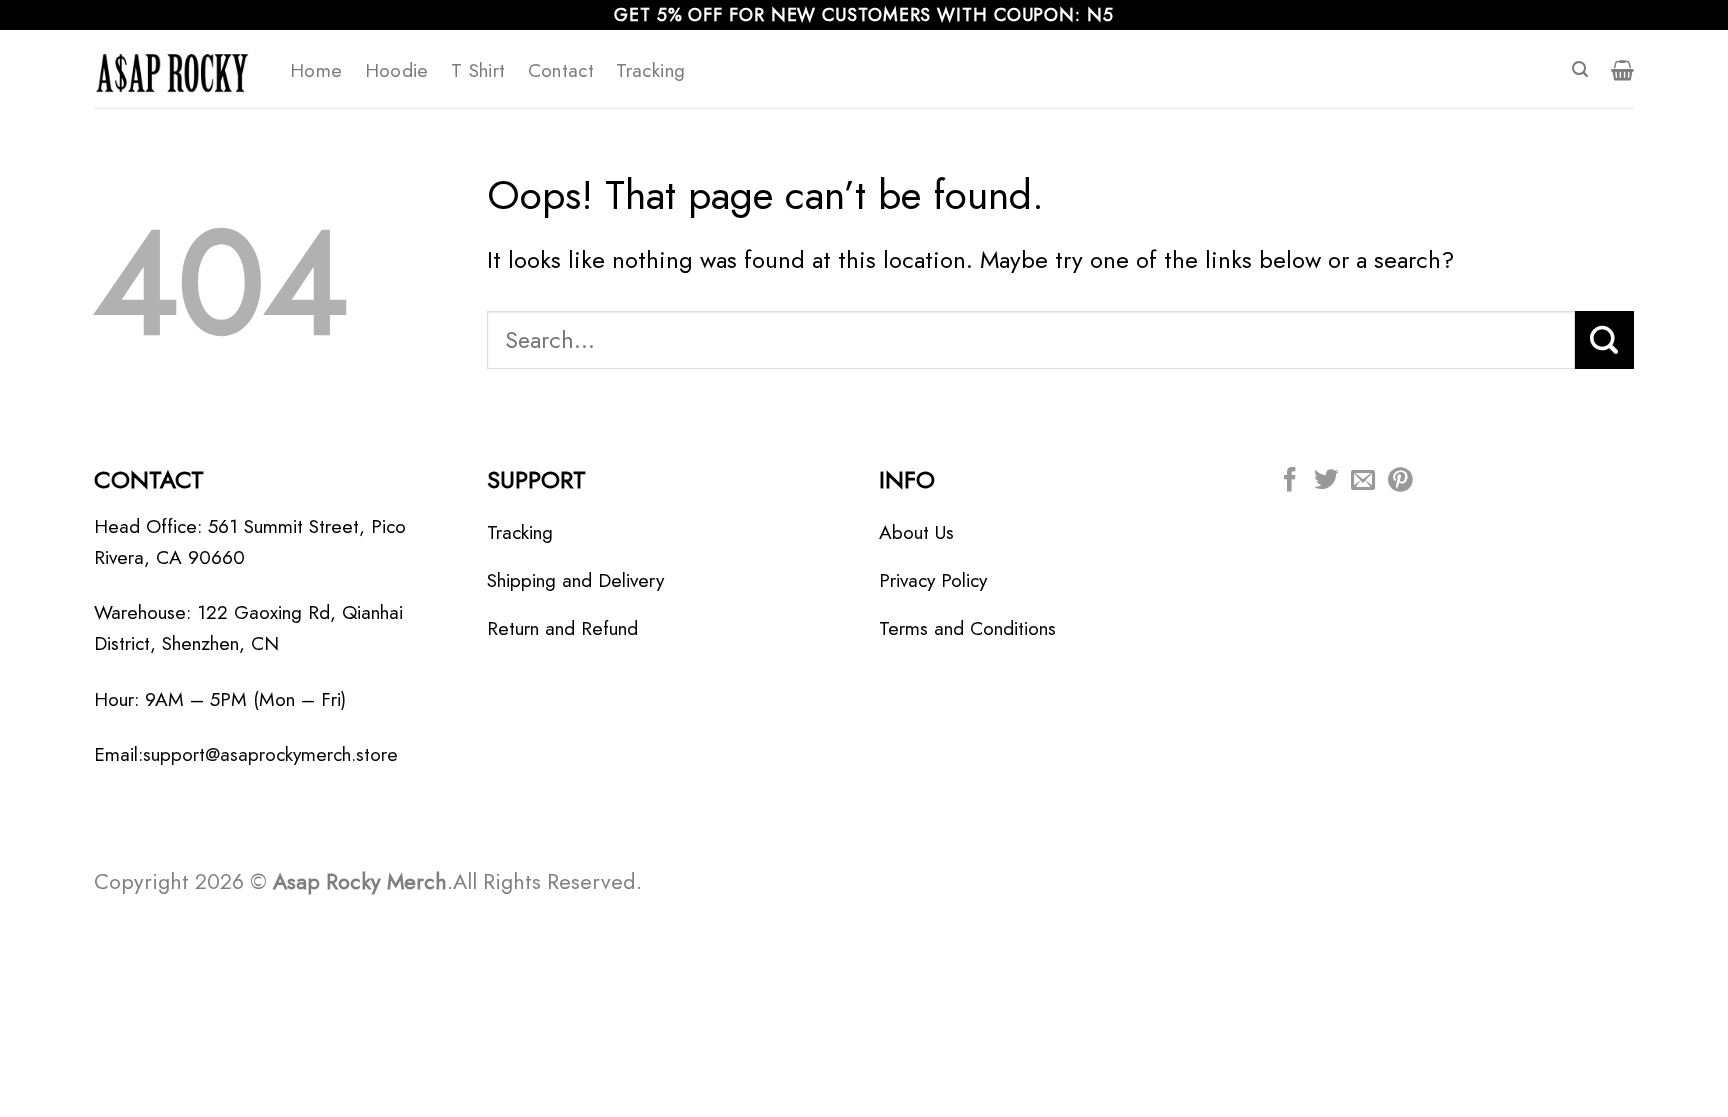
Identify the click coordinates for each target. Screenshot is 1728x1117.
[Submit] (1604, 340)
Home (316, 70)
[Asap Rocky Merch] (177, 69)
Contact (561, 70)
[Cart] (1622, 70)
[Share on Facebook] (1290, 481)
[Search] (1580, 69)
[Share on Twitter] (1326, 481)
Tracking (650, 70)
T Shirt (478, 70)
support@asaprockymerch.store (270, 754)
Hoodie (397, 70)
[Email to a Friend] (1363, 481)
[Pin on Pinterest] (1400, 481)
